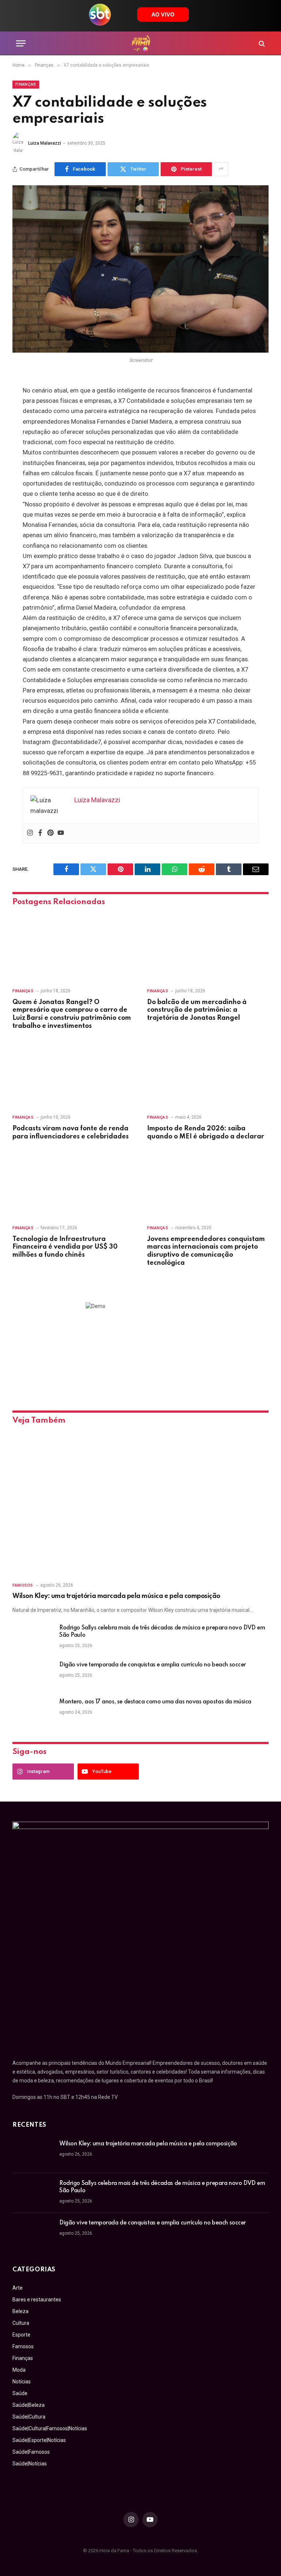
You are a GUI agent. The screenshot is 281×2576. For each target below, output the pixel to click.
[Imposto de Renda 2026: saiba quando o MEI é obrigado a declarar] (208, 1074)
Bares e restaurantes (37, 2300)
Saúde (20, 2393)
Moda (19, 2370)
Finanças (26, 84)
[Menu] (21, 43)
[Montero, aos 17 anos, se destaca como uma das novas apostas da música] (33, 1711)
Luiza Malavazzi (45, 143)
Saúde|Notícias (30, 2464)
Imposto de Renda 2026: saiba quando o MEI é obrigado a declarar (206, 1133)
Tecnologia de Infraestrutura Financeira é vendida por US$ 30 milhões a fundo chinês (65, 1247)
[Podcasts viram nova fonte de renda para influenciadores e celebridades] (73, 1074)
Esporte (21, 2335)
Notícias (22, 2382)
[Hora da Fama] (141, 43)
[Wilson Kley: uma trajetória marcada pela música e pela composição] (140, 1504)
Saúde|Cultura (29, 2417)
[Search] (261, 43)
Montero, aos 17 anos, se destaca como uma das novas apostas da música (155, 1702)
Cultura (21, 2323)
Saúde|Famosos (31, 2452)
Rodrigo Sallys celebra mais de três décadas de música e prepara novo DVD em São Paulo (162, 1632)
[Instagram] (30, 833)
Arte (18, 2288)
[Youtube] (61, 833)
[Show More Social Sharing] (221, 169)
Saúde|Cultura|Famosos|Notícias (50, 2428)
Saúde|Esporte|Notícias (39, 2440)
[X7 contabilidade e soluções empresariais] (140, 269)
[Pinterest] (50, 833)
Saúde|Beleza (29, 2405)
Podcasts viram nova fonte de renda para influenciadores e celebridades (71, 1133)
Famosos (23, 1585)
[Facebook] (40, 833)
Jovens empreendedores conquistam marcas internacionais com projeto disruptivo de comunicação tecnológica (206, 1251)
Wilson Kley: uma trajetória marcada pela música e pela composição (116, 1596)
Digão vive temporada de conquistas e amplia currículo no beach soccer (153, 1665)
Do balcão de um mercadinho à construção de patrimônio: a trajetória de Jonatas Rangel (197, 1010)
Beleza (20, 2311)
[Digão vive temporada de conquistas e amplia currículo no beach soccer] (33, 1674)
